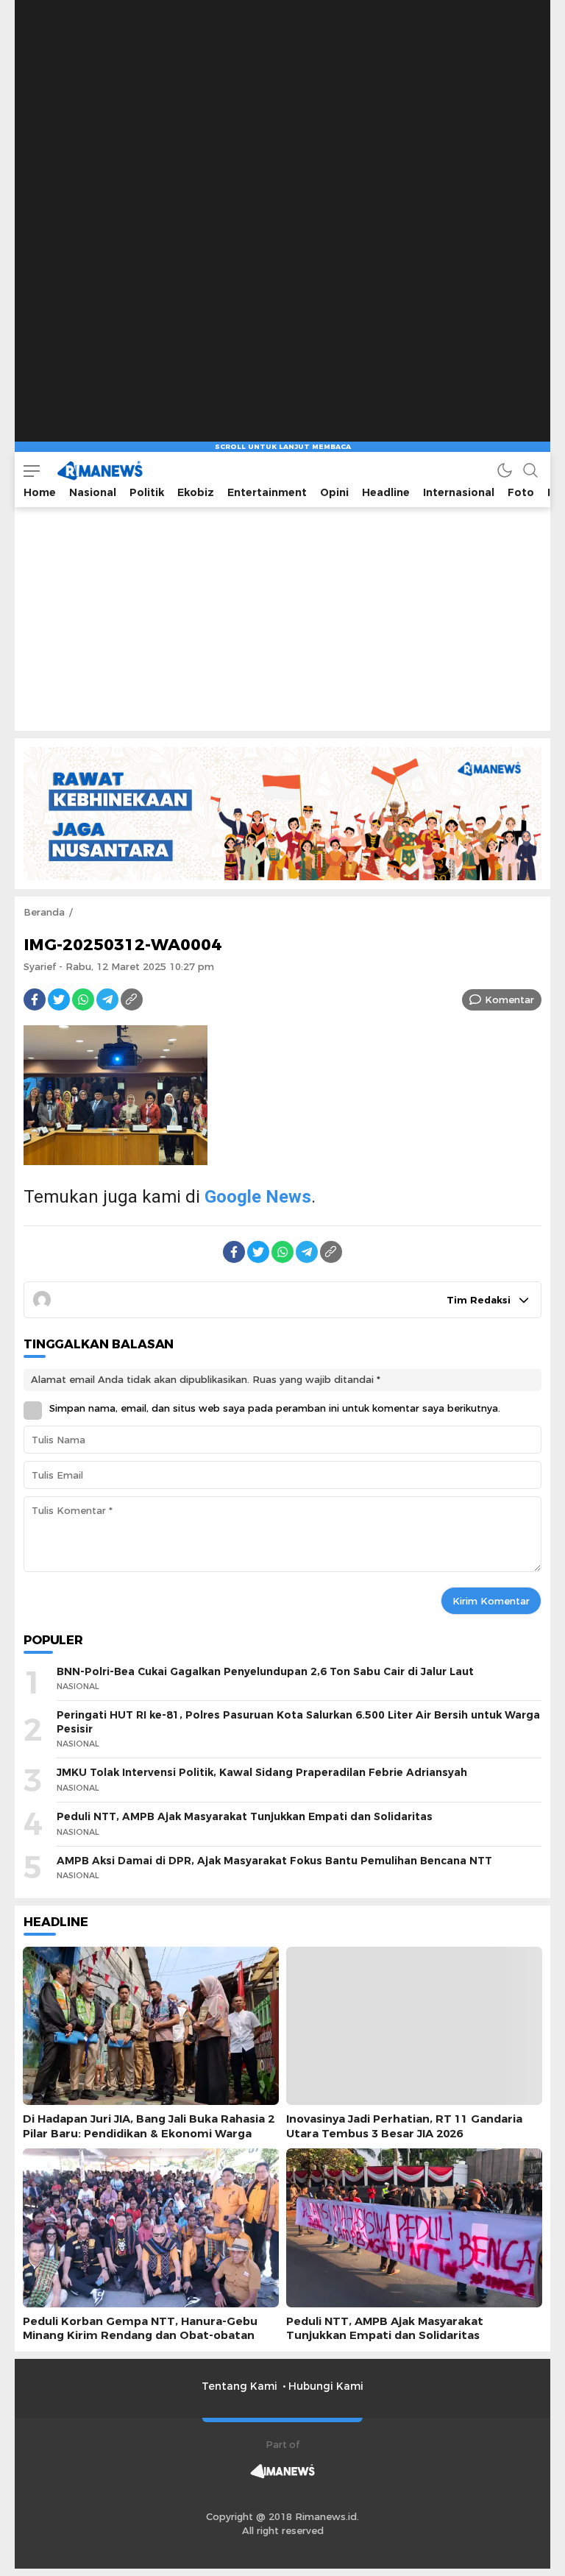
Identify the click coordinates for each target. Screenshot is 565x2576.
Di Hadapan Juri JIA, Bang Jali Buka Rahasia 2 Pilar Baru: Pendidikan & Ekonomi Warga (149, 2126)
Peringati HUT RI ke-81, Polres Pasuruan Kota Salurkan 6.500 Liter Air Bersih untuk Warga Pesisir (298, 1722)
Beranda (44, 912)
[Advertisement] (282, 92)
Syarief (40, 966)
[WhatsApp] (83, 999)
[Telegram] (107, 999)
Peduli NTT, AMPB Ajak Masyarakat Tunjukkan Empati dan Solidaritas (245, 1816)
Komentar (509, 999)
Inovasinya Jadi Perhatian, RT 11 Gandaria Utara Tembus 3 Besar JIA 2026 (404, 2126)
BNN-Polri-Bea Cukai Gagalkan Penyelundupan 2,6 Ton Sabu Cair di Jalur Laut (265, 1671)
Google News (258, 1197)
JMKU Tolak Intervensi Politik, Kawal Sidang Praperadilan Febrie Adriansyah (262, 1772)
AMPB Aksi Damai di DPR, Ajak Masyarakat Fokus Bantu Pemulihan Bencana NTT (274, 1861)
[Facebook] (35, 999)
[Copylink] (132, 999)
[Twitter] (59, 999)
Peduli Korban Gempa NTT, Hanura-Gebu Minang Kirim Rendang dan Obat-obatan (140, 2328)
